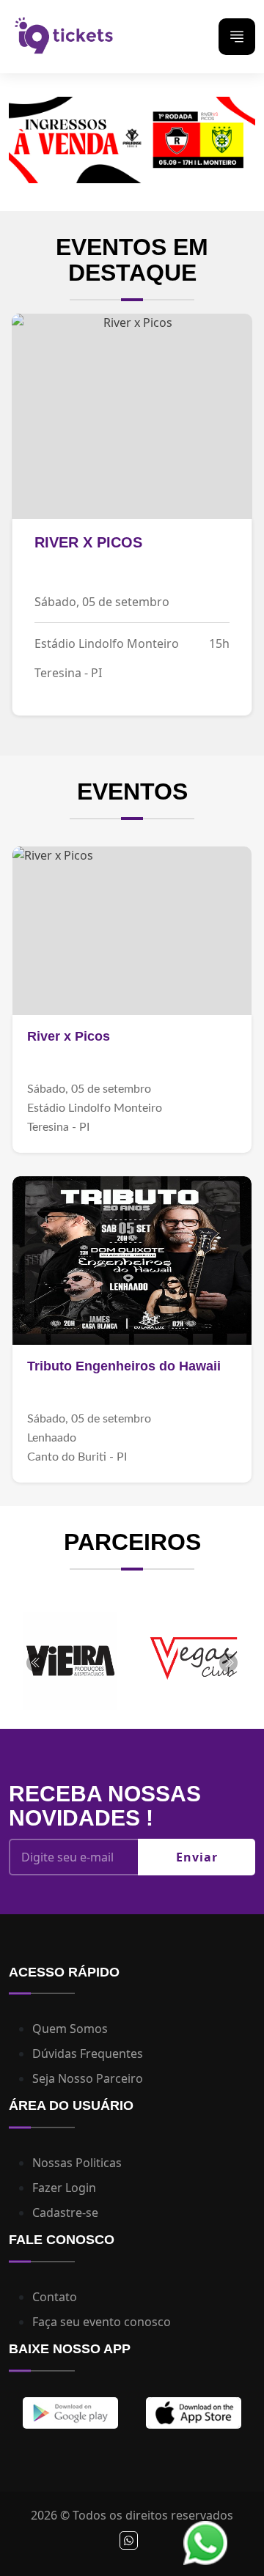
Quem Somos (70, 2029)
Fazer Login (64, 2188)
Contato (55, 2297)
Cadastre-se (65, 2213)
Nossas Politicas (77, 2163)
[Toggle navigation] (237, 37)
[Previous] (36, 1662)
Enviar (197, 1857)
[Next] (228, 1662)
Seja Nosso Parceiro (88, 2078)
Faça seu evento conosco (102, 2322)
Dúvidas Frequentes (88, 2053)
